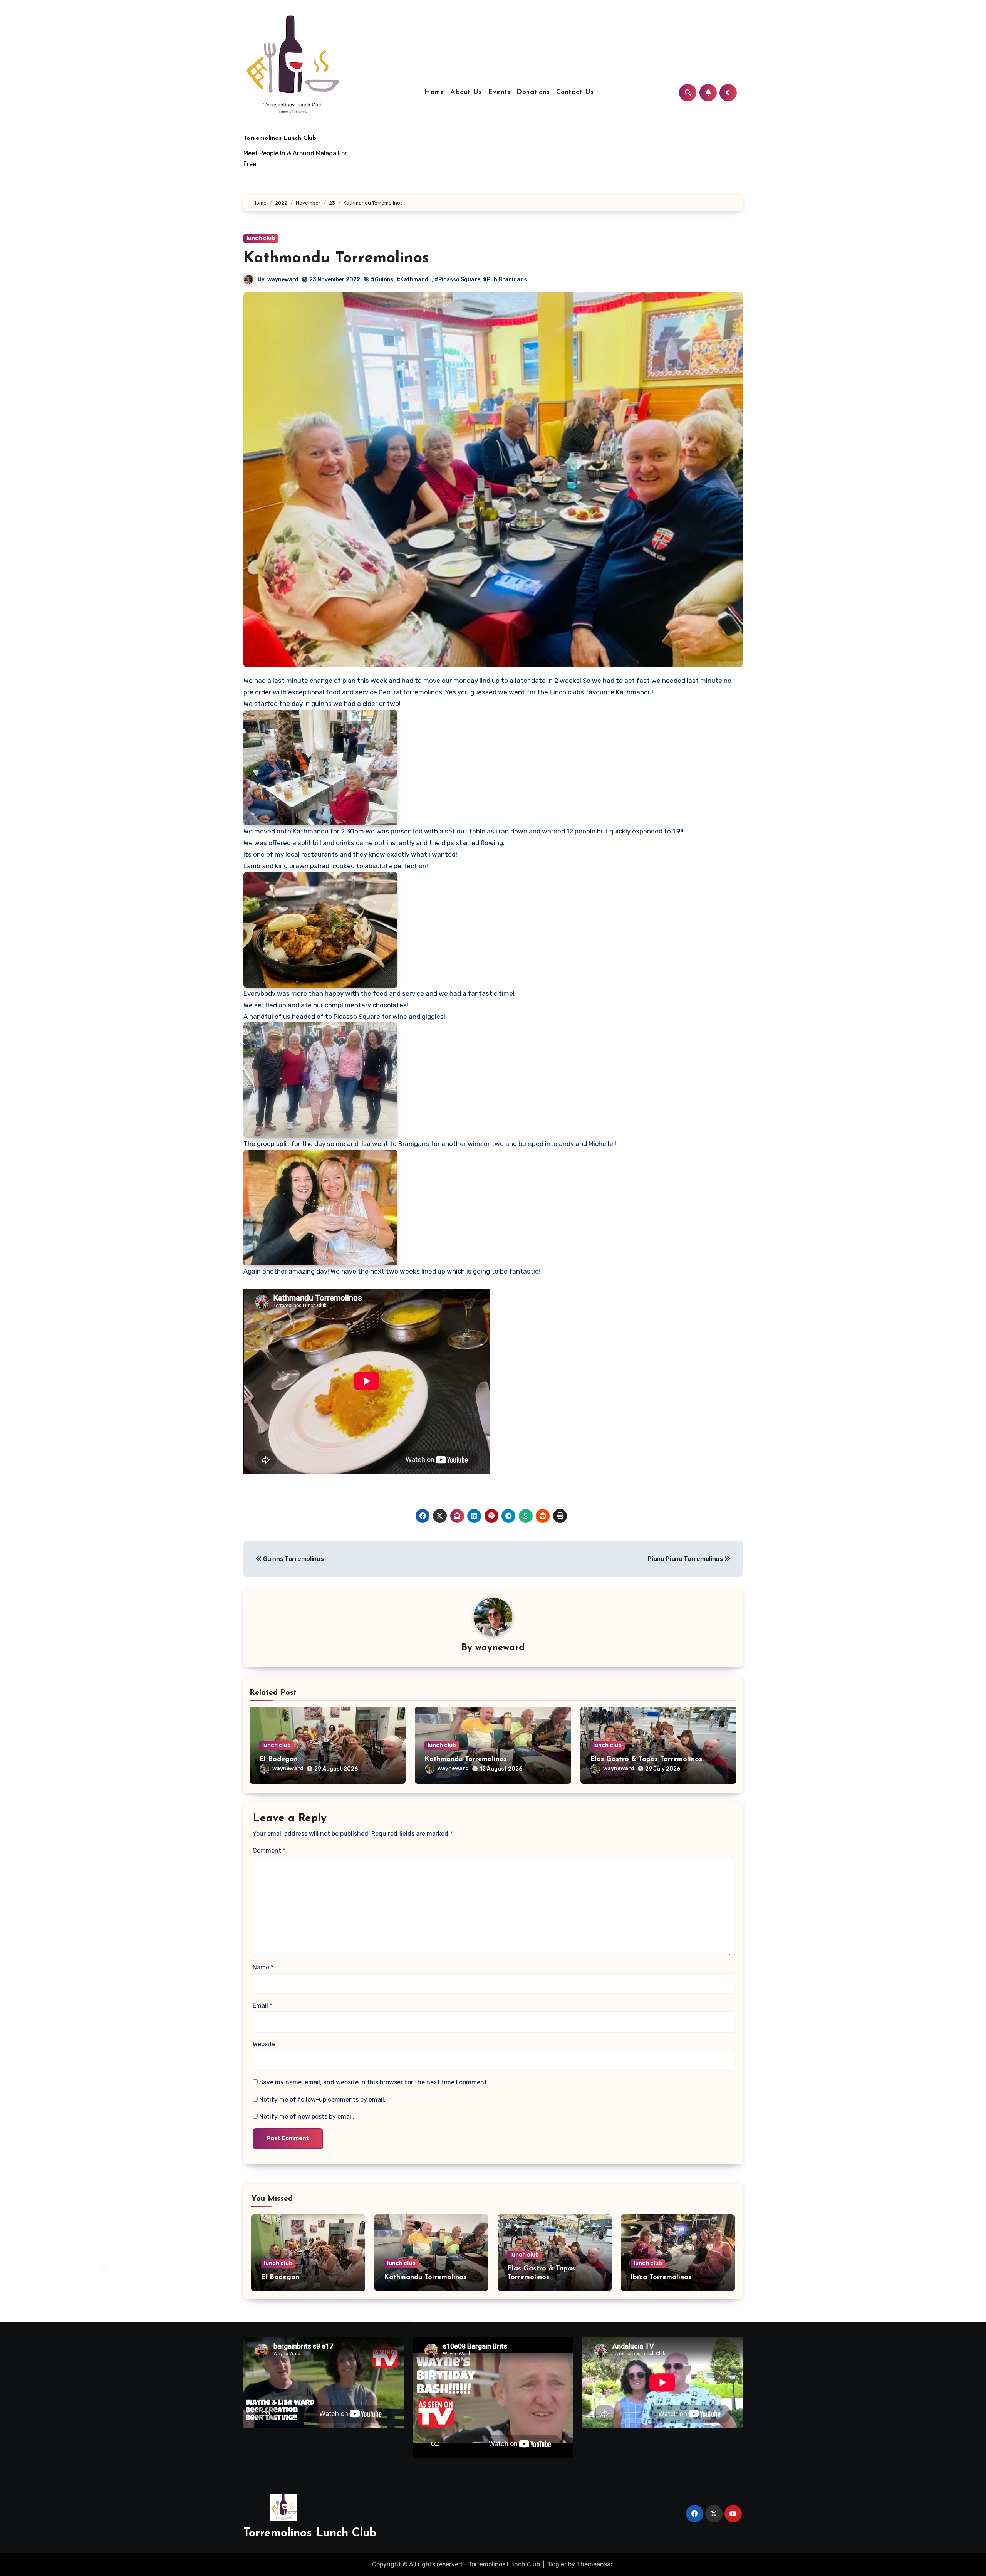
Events (499, 92)
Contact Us (575, 92)
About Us (466, 92)
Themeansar (594, 2564)
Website (264, 2044)
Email (262, 2006)
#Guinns (382, 280)
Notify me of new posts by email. (307, 2116)
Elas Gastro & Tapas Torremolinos (646, 1759)
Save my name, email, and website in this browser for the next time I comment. (374, 2082)
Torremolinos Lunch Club (280, 138)
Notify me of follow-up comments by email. (322, 2100)
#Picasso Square (457, 280)
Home (434, 92)
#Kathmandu (414, 280)
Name (263, 1967)
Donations (533, 92)
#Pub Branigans (505, 280)
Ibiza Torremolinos (661, 2277)
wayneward (283, 280)
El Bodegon (278, 1759)
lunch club (261, 238)
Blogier (556, 2564)
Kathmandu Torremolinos (466, 1759)
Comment (269, 1851)
